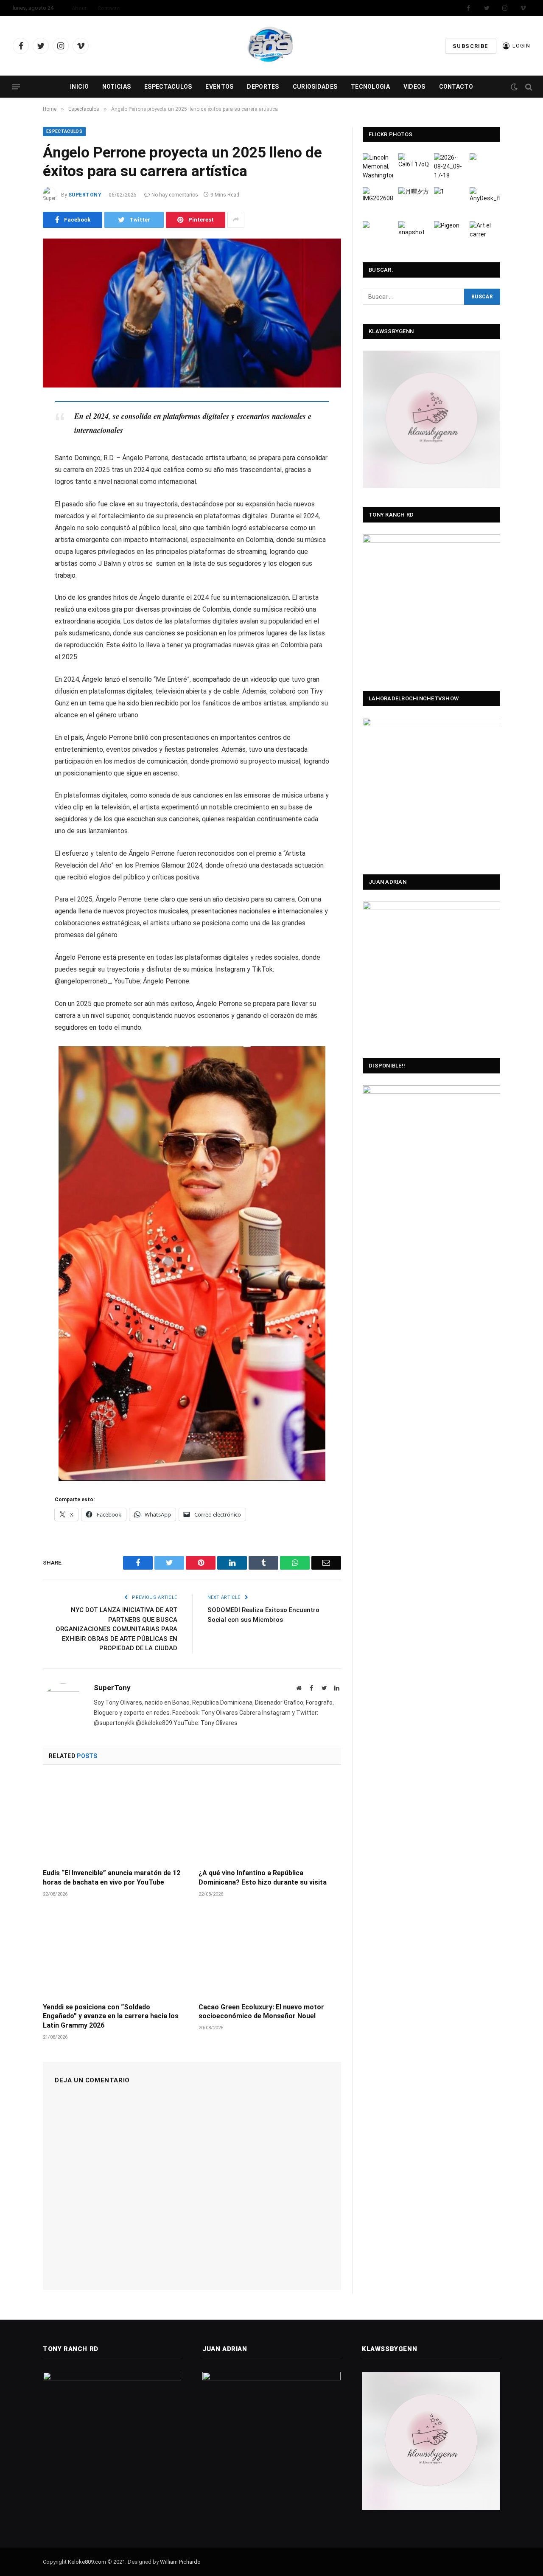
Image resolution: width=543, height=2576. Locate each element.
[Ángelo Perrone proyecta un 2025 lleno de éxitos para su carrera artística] (192, 313)
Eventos (219, 87)
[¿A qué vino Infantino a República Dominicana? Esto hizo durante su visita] (270, 1819)
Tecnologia (370, 87)
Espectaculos (168, 87)
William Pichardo (180, 2562)
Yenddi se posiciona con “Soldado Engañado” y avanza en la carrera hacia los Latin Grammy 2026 (111, 2016)
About (79, 8)
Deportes (263, 87)
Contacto (109, 8)
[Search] (528, 87)
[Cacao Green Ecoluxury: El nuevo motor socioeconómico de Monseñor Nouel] (270, 1953)
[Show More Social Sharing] (236, 220)
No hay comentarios (175, 195)
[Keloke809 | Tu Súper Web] (271, 46)
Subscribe (471, 46)
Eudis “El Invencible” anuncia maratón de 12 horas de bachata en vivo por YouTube (112, 1878)
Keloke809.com (87, 2562)
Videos (414, 87)
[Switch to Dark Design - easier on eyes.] (514, 87)
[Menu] (16, 87)
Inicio (79, 87)
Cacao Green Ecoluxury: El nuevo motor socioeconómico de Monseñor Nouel (261, 2012)
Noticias (116, 87)
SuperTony (85, 195)
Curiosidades (315, 87)
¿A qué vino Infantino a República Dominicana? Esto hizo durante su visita (263, 1878)
